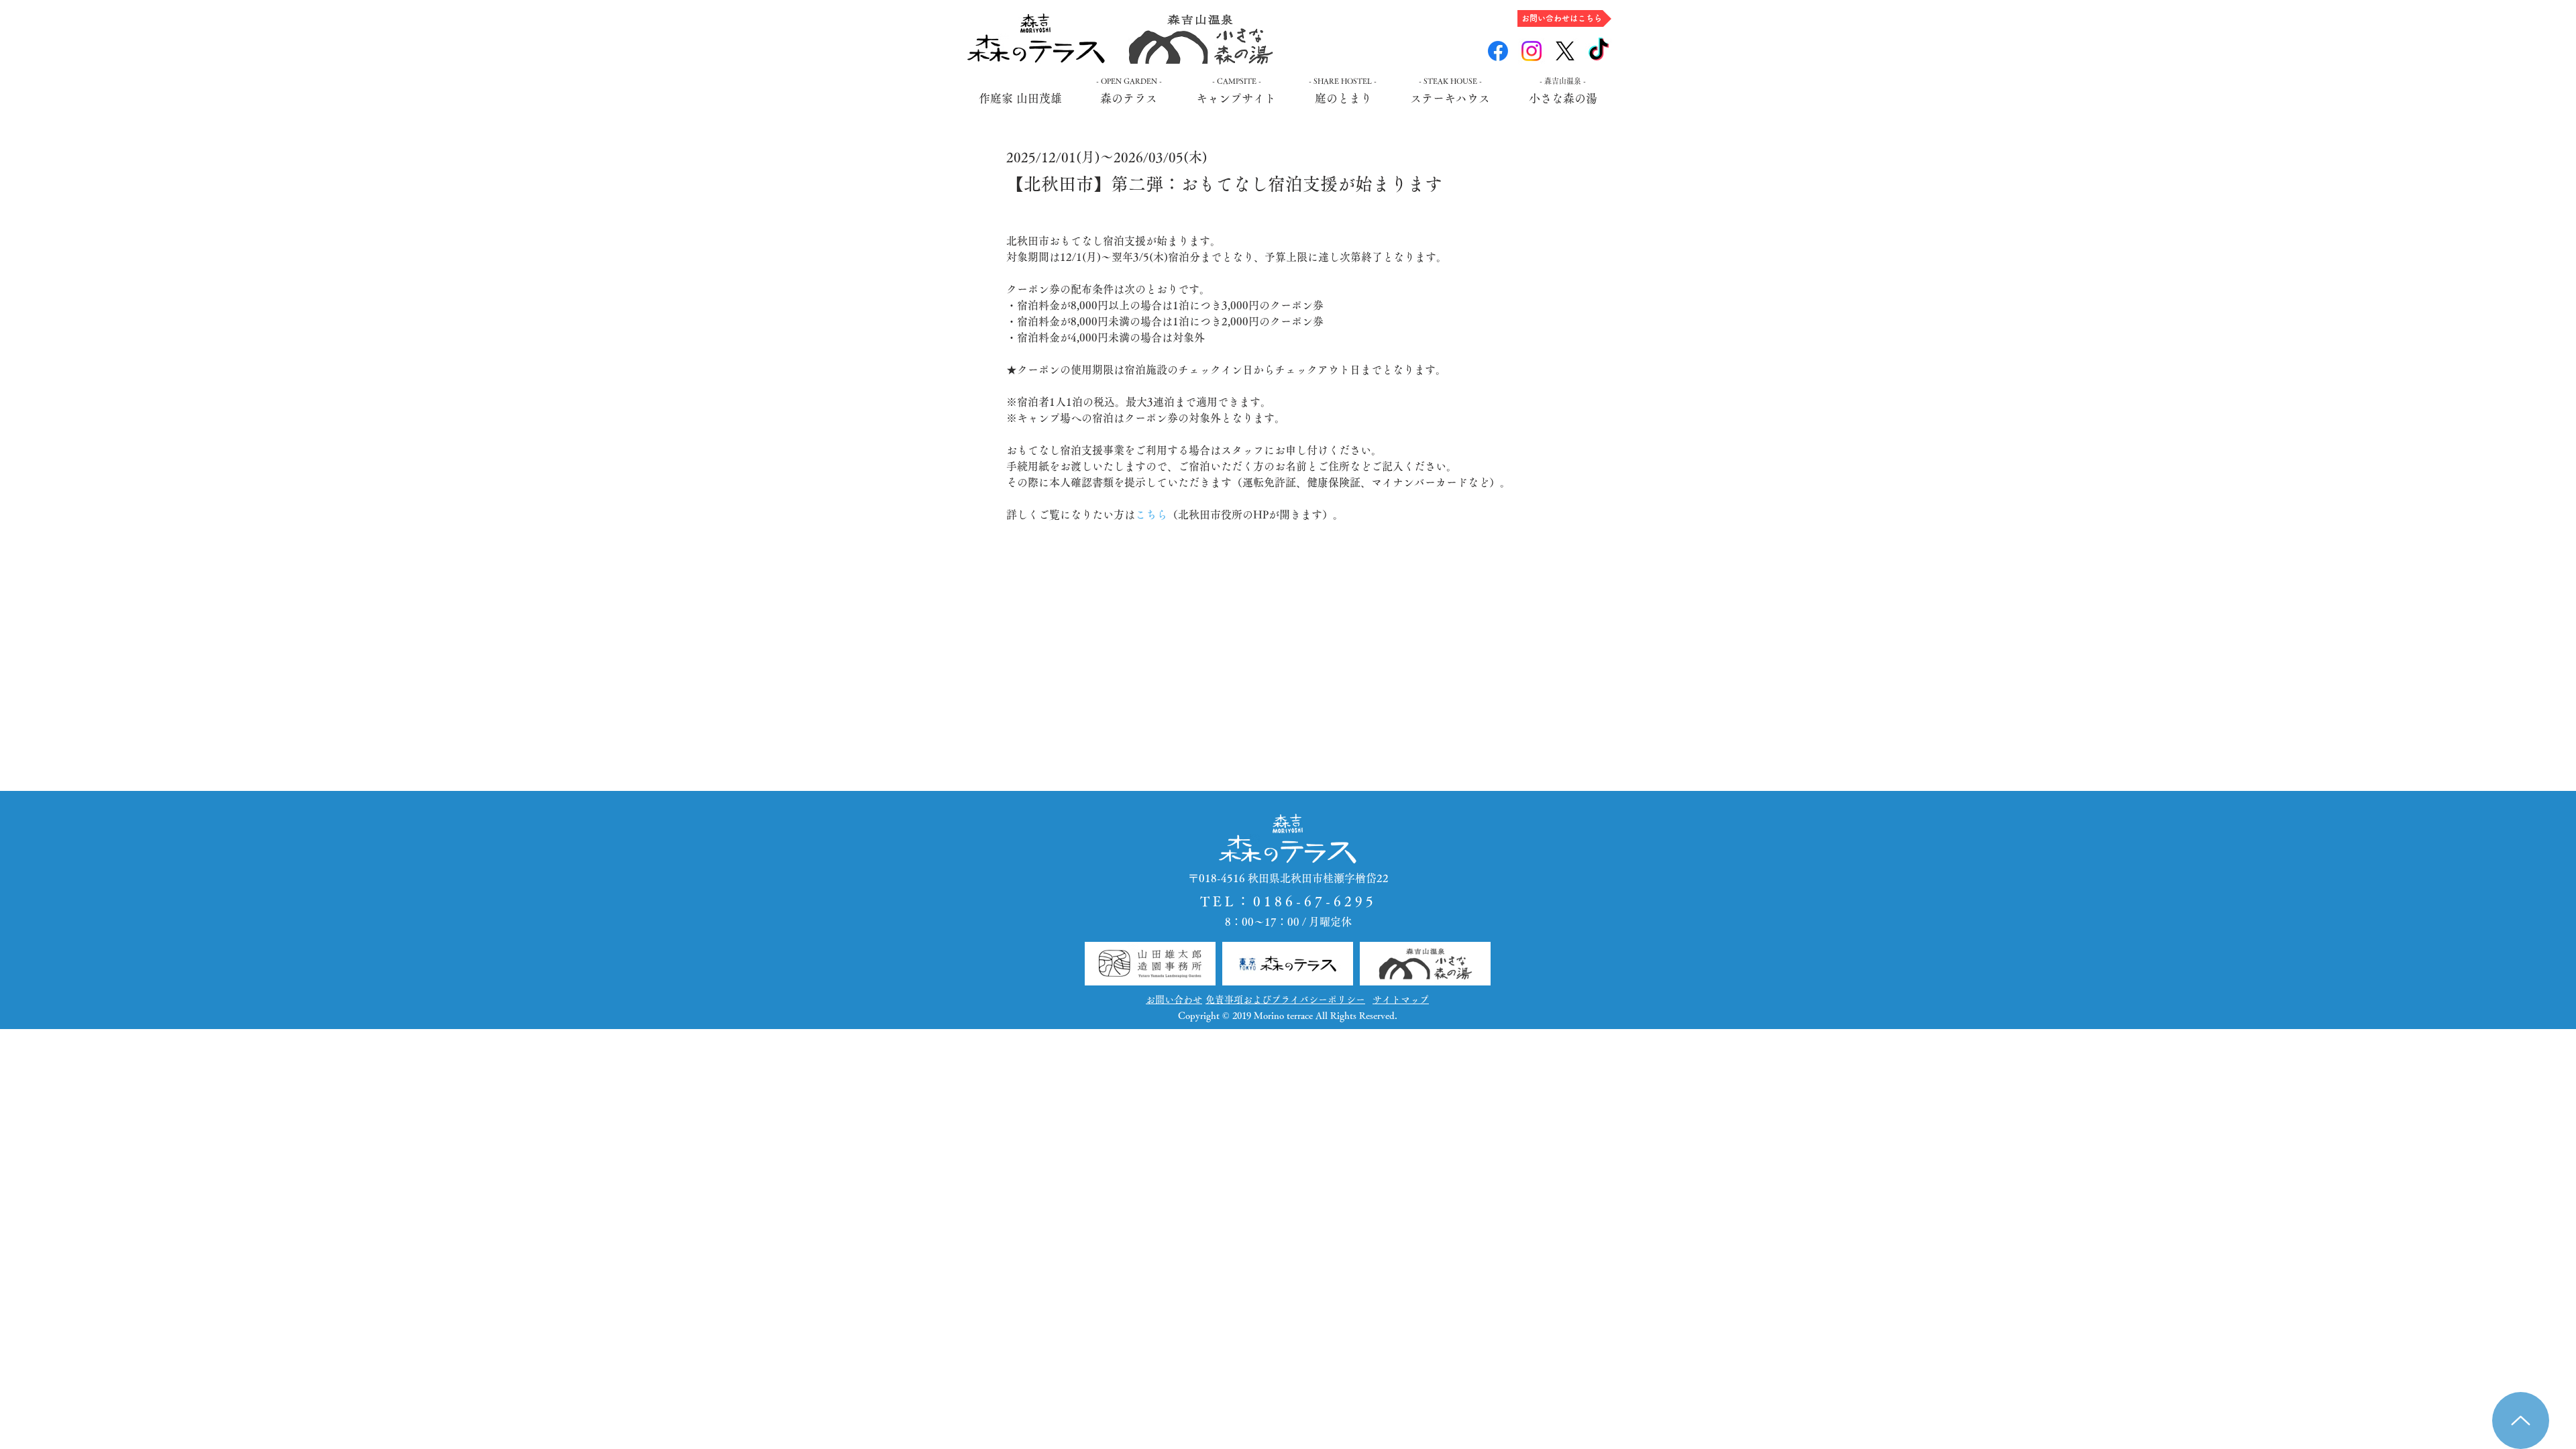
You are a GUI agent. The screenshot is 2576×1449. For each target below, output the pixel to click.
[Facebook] (1498, 51)
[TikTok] (1599, 51)
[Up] (2521, 1420)
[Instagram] (1532, 51)
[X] (1565, 51)
